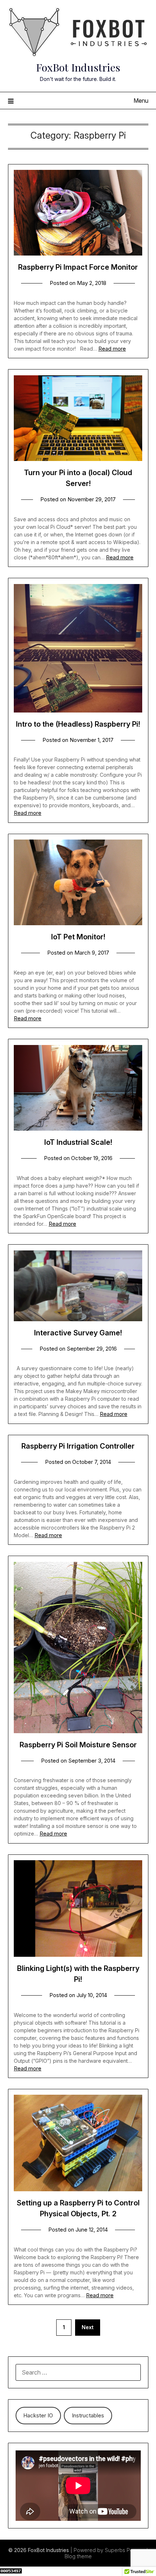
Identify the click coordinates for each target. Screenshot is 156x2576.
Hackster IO (38, 2415)
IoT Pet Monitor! (78, 937)
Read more (112, 349)
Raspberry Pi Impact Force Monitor (78, 267)
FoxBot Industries (78, 67)
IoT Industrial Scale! (78, 1142)
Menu (141, 101)
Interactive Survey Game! (78, 1333)
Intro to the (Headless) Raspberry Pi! (78, 724)
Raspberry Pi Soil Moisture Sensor (78, 1745)
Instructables (88, 2415)
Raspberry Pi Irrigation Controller (78, 1446)
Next (88, 2327)
